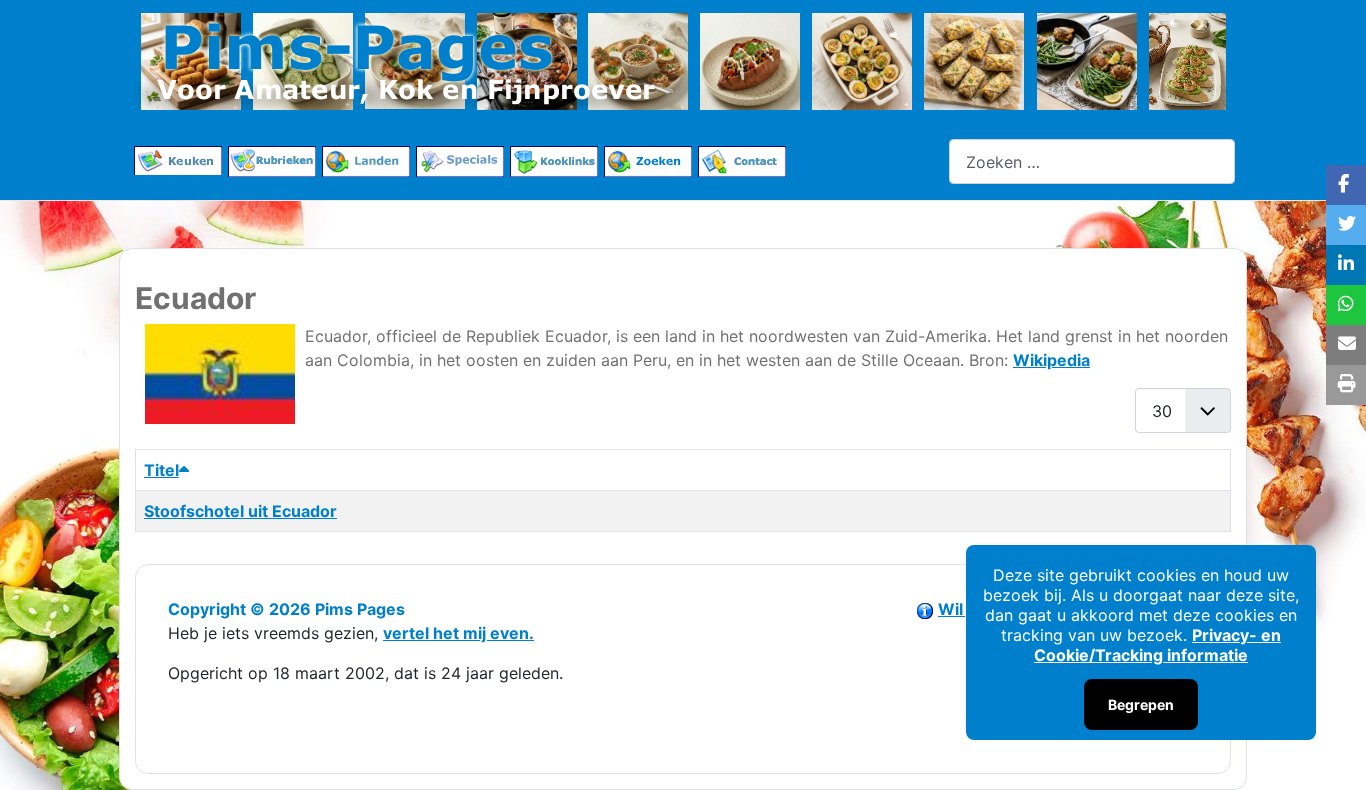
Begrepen (1141, 704)
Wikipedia (1051, 360)
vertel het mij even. (458, 633)
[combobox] (1092, 161)
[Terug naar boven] (1331, 753)
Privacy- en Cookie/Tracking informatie (1157, 645)
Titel (161, 470)
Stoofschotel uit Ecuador (240, 511)
